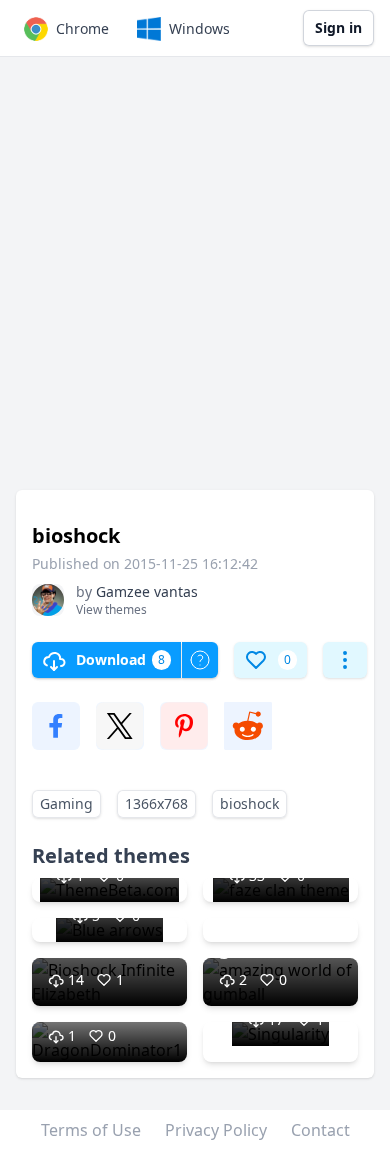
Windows (199, 28)
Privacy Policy (216, 1130)
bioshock (249, 803)
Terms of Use (91, 1130)
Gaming (66, 803)
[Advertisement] (195, 283)
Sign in (338, 27)
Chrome (82, 28)
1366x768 (156, 803)
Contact (320, 1130)
